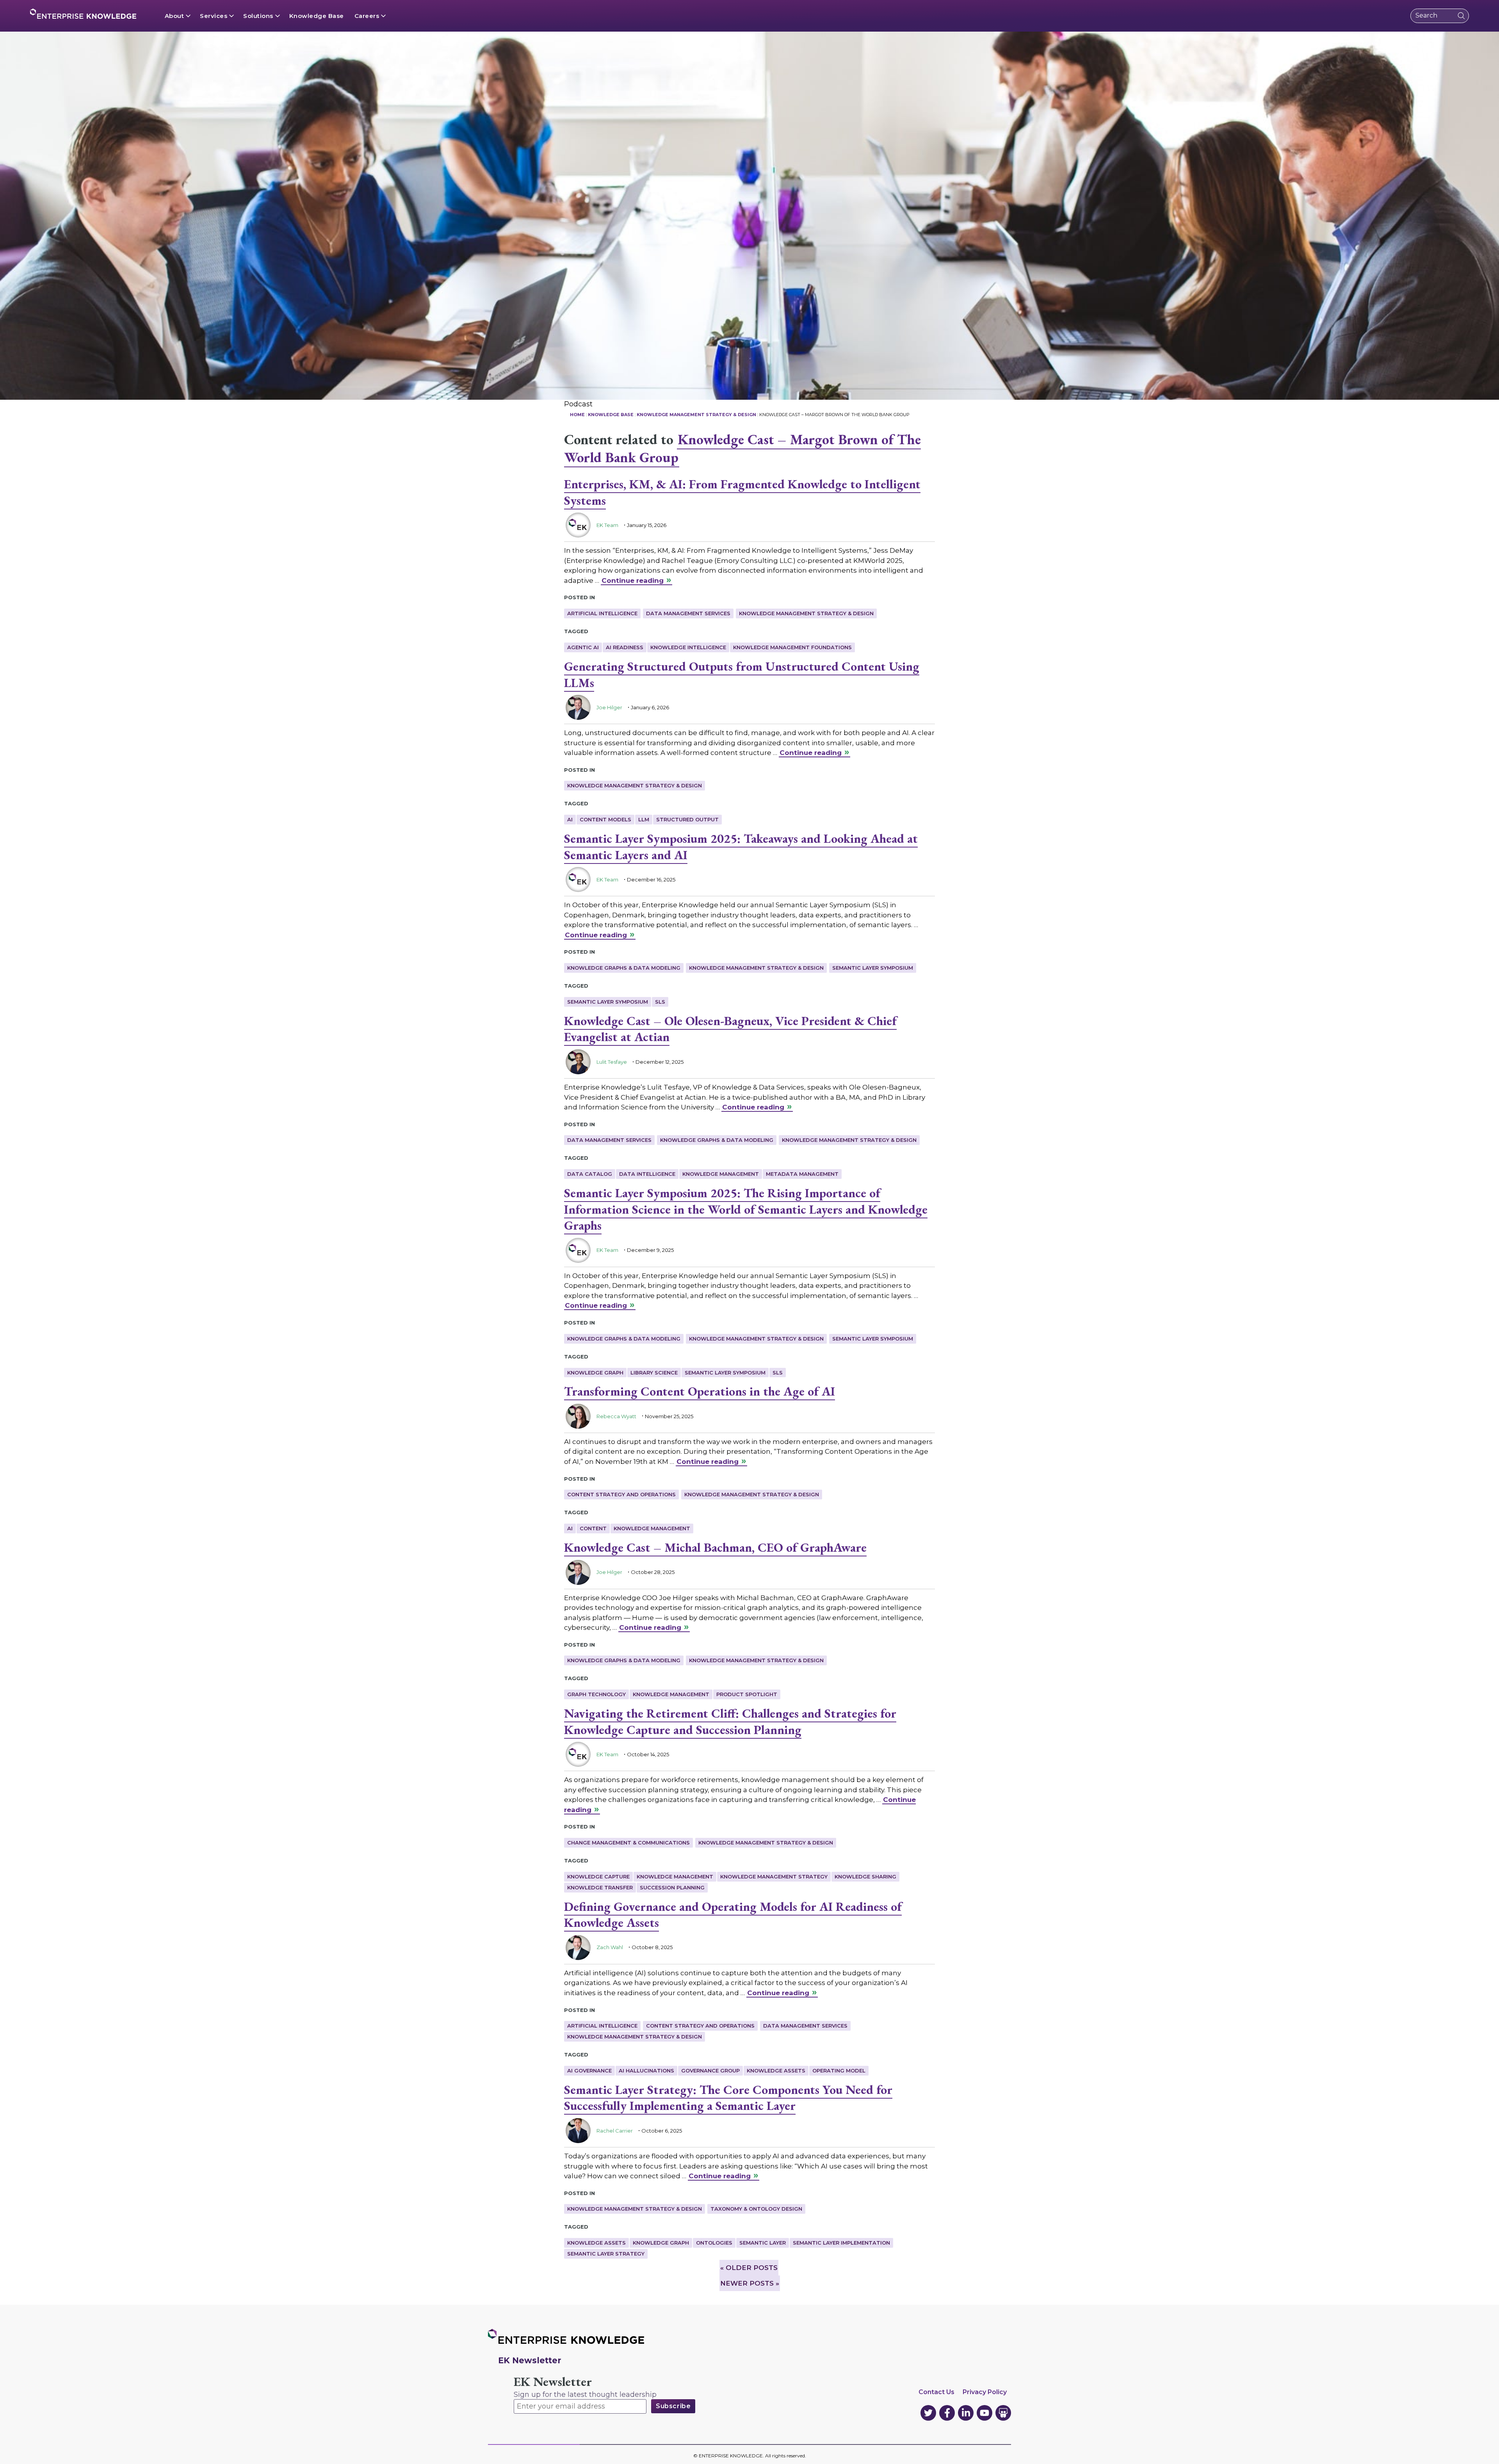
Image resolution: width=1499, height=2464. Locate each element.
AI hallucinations (646, 2071)
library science (654, 1373)
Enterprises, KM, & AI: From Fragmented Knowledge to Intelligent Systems (742, 492)
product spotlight (747, 1694)
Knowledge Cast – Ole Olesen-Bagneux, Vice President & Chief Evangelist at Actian (730, 1029)
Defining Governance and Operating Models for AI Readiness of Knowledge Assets (733, 1915)
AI (570, 819)
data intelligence (647, 1174)
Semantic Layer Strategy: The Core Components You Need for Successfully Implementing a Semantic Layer (728, 2098)
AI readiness (625, 647)
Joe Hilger (609, 707)
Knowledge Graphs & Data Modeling (624, 968)
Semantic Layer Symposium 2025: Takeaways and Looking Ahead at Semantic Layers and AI (741, 847)
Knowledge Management (721, 1174)
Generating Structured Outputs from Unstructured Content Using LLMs (742, 675)
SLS (660, 1002)
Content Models (605, 819)
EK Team (607, 525)
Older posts (749, 2268)
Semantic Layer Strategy (606, 2254)
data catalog (590, 1174)
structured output (687, 819)
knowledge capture (598, 1876)
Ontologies (714, 2243)
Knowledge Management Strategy (774, 1876)
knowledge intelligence (688, 647)
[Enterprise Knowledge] (83, 14)
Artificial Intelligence (602, 613)
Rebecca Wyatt (616, 1416)
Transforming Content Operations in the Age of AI (700, 1391)
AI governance (589, 2071)
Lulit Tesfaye (612, 1062)
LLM (644, 819)
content (593, 1528)
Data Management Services (688, 613)
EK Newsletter (553, 2382)
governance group (710, 2071)
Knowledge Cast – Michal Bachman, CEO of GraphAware (715, 1547)
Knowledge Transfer (600, 1887)
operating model (839, 2071)
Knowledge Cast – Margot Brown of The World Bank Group (742, 449)
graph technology (596, 1694)
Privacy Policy (985, 2392)
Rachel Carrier (615, 2131)
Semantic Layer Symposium (873, 968)
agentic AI (583, 647)
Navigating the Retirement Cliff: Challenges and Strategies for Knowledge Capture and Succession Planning (730, 1722)
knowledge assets (776, 2071)
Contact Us (936, 2392)
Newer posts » (750, 2283)
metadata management (802, 1174)
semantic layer (763, 2243)
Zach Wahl (610, 1947)
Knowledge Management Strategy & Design (806, 613)
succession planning (672, 1887)
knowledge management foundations (792, 647)
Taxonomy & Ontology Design (756, 2209)
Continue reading (633, 580)
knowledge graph (595, 1373)
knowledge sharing (865, 1876)
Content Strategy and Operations (621, 1494)
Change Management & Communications (628, 1843)
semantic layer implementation (841, 2243)
